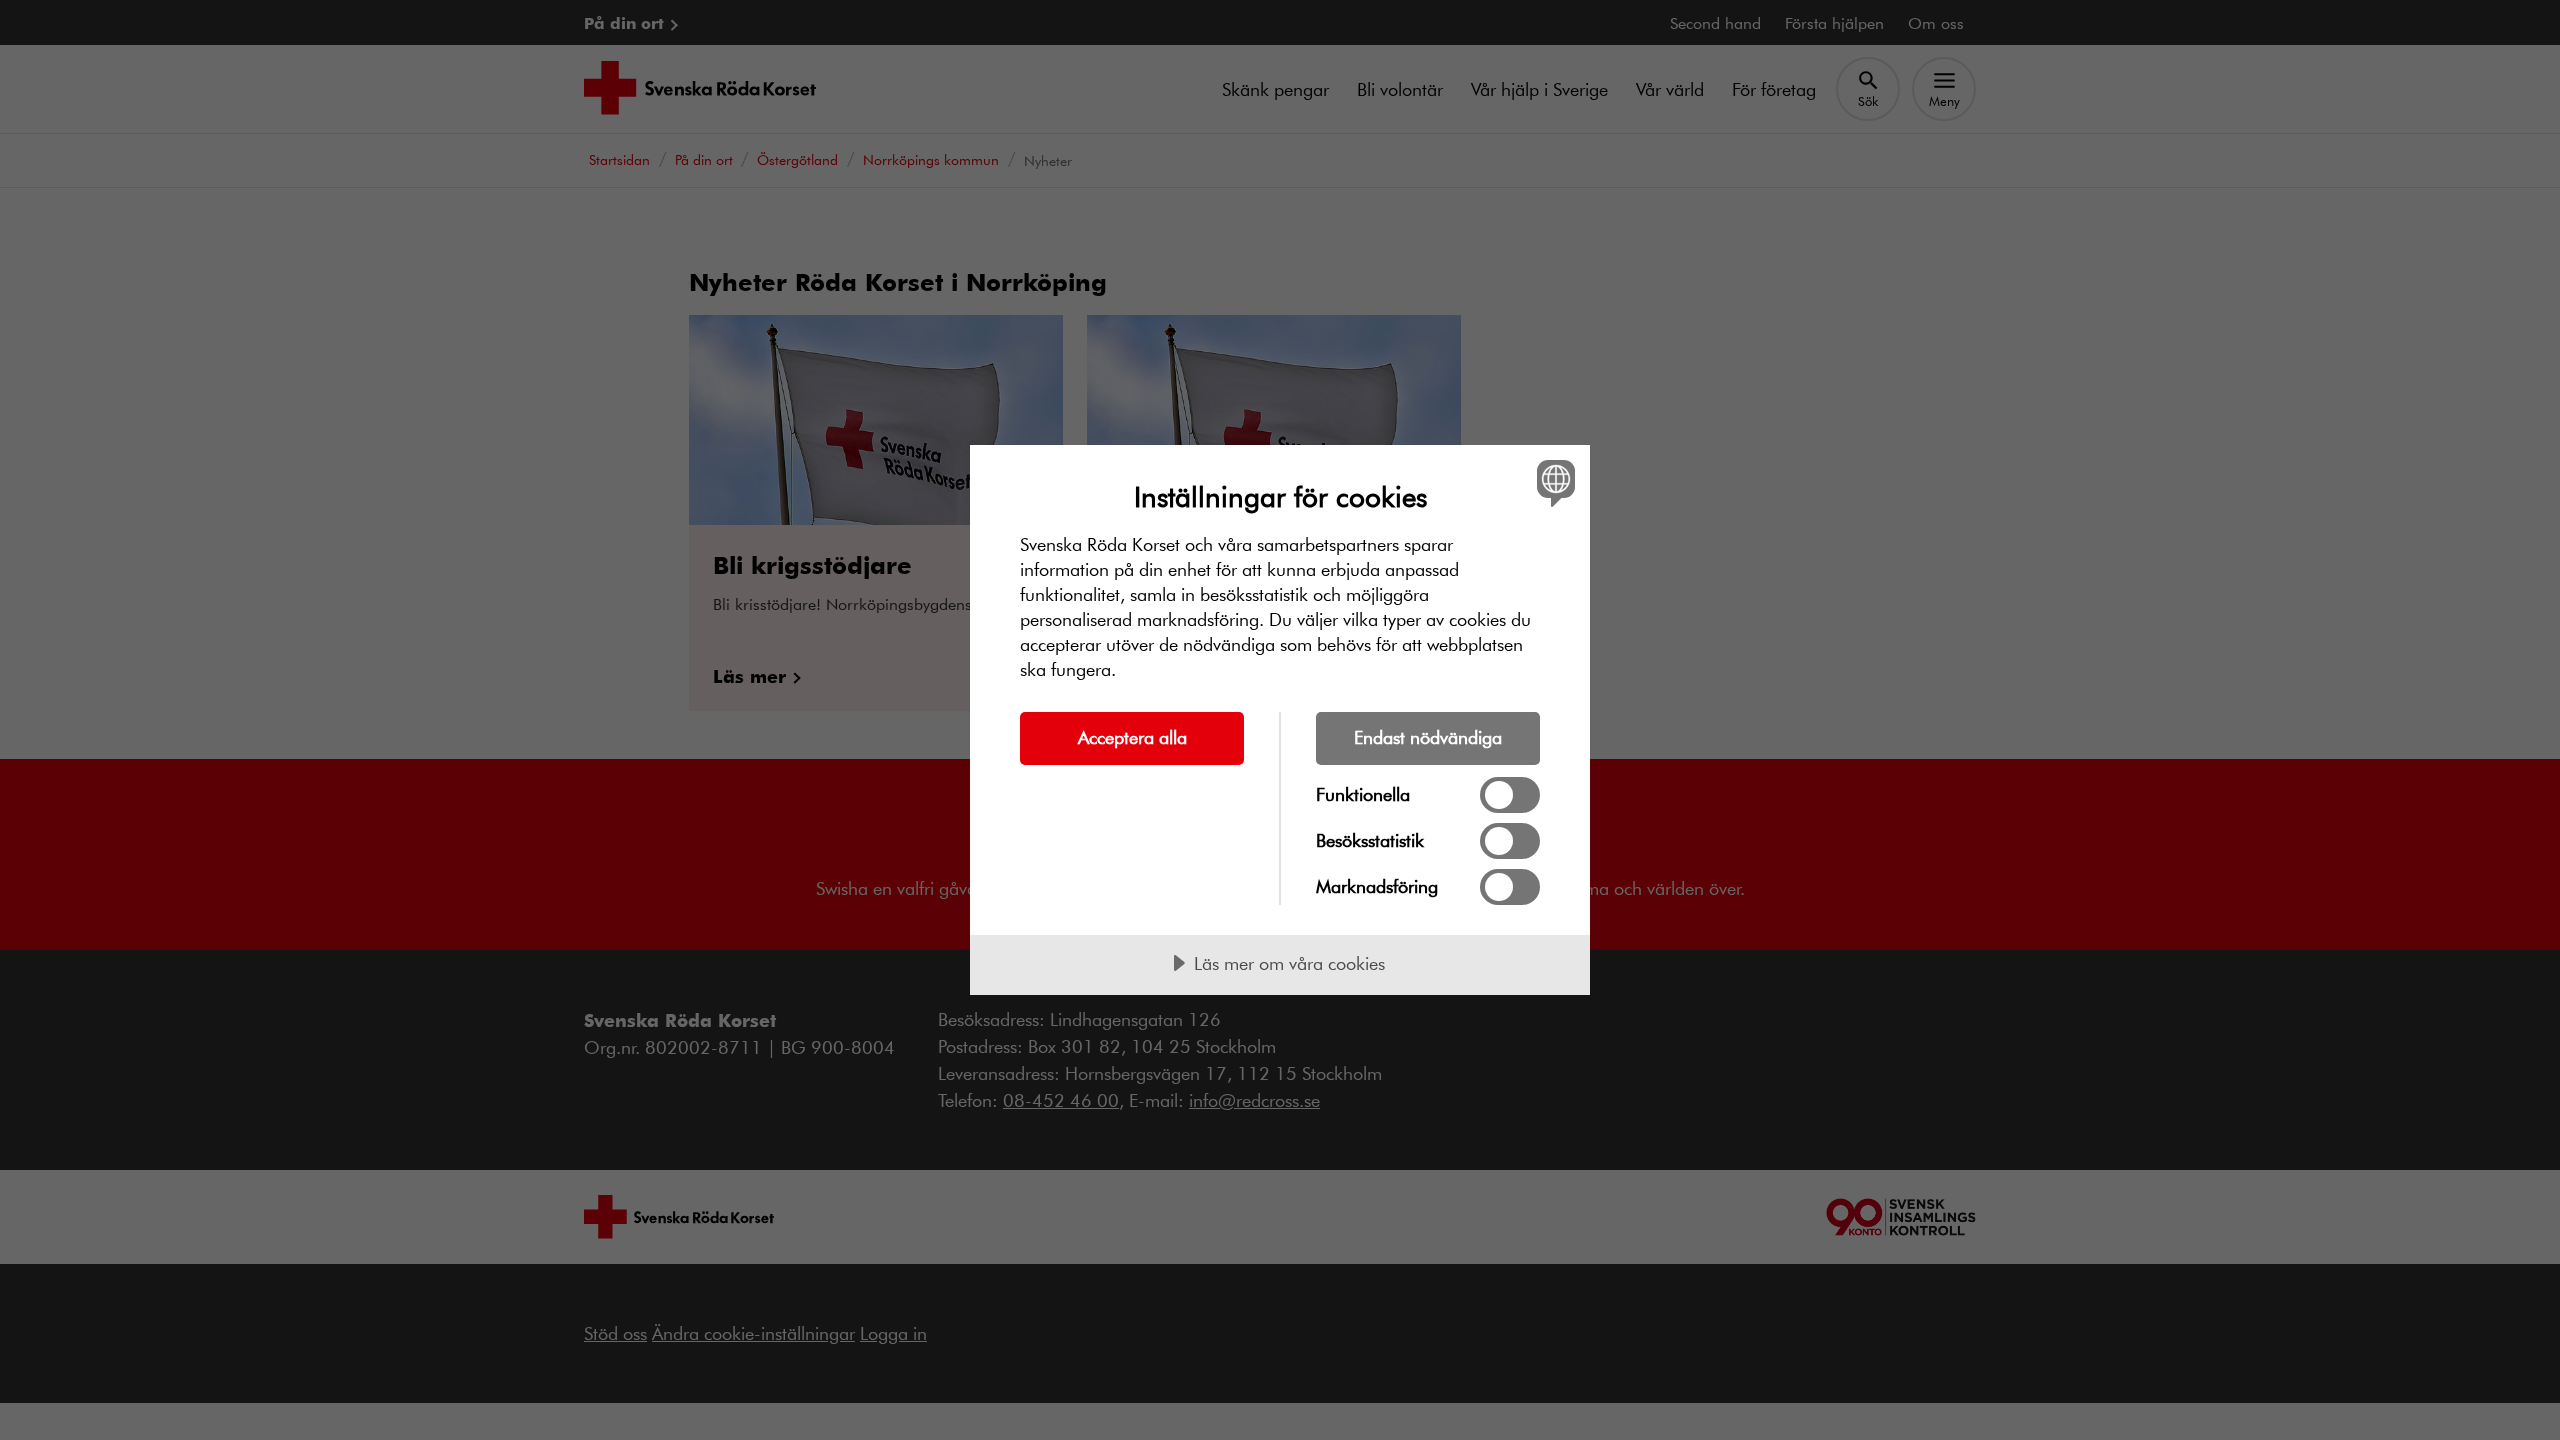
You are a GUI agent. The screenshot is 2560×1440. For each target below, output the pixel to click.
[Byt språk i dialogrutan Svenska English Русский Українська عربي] (1552, 482)
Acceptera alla (1132, 737)
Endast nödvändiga (1428, 737)
